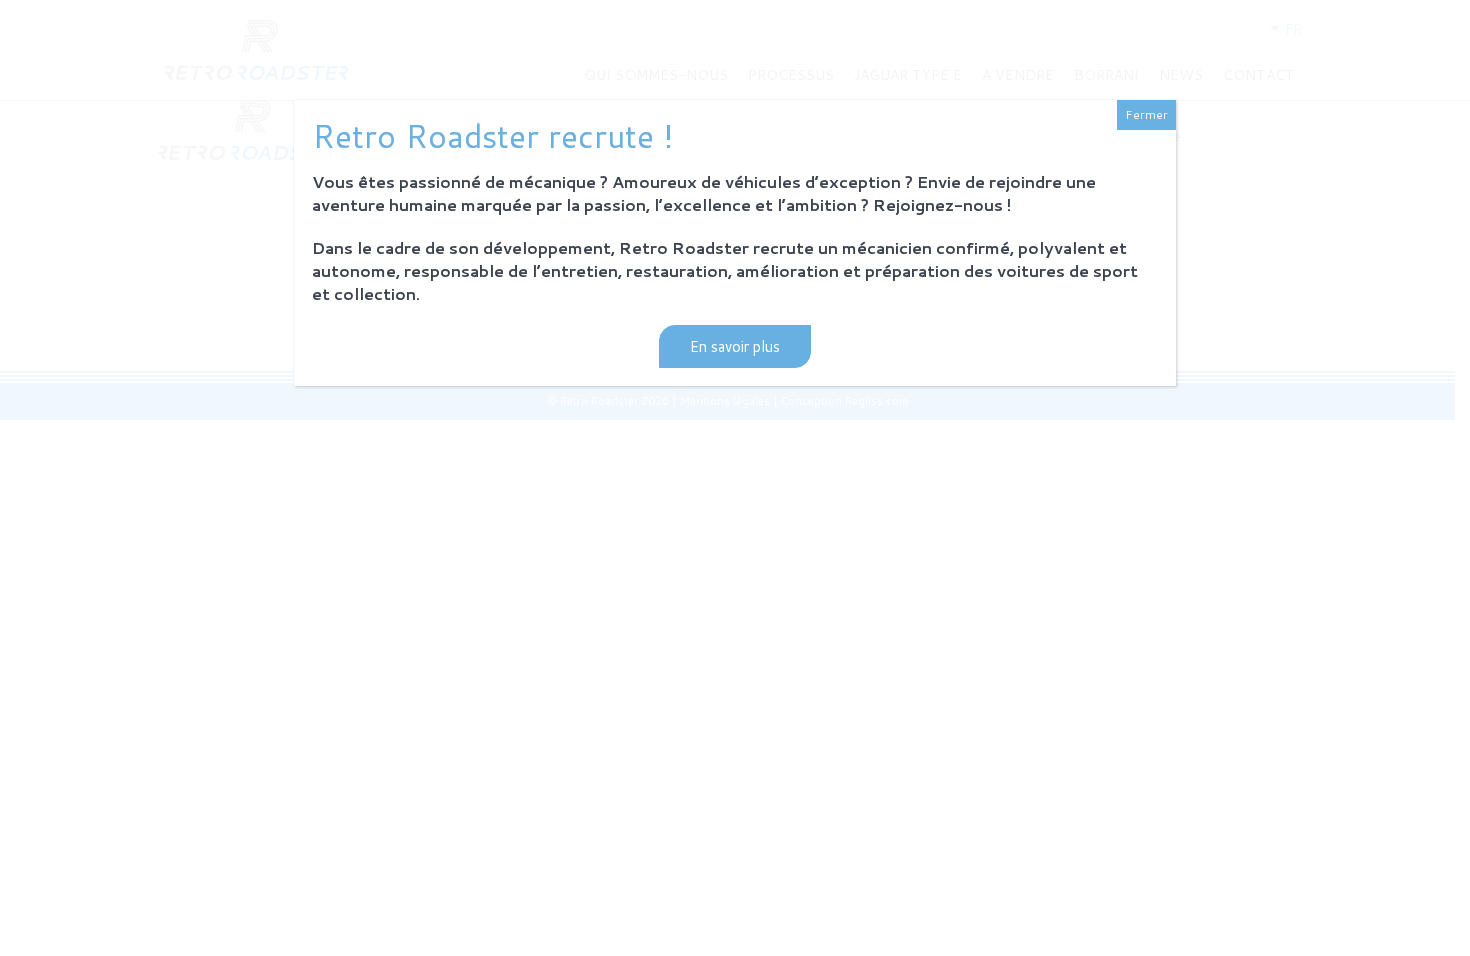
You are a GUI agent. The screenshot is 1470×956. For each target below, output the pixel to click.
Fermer (1146, 114)
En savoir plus (735, 346)
